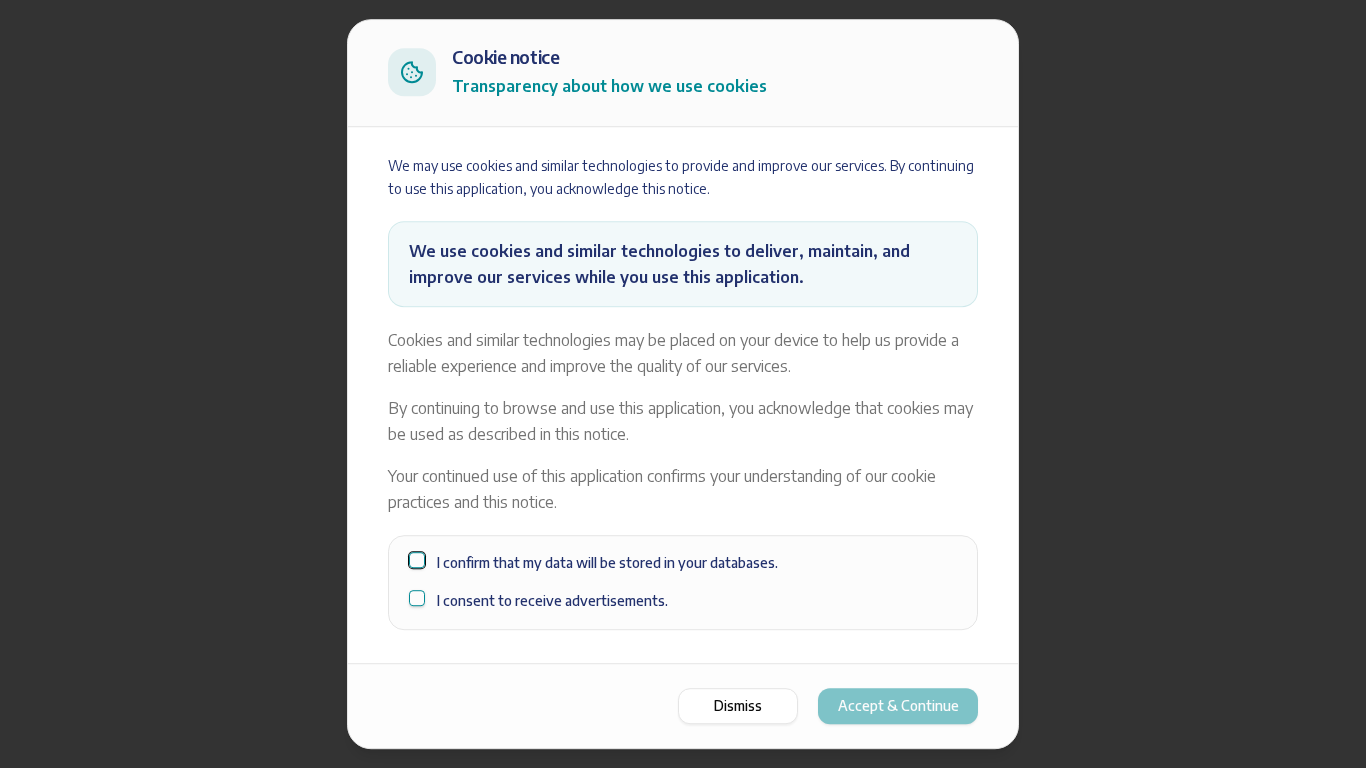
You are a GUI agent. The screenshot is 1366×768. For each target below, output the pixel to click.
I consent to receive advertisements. (552, 600)
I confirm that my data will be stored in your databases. (607, 562)
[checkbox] (417, 560)
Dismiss (738, 705)
